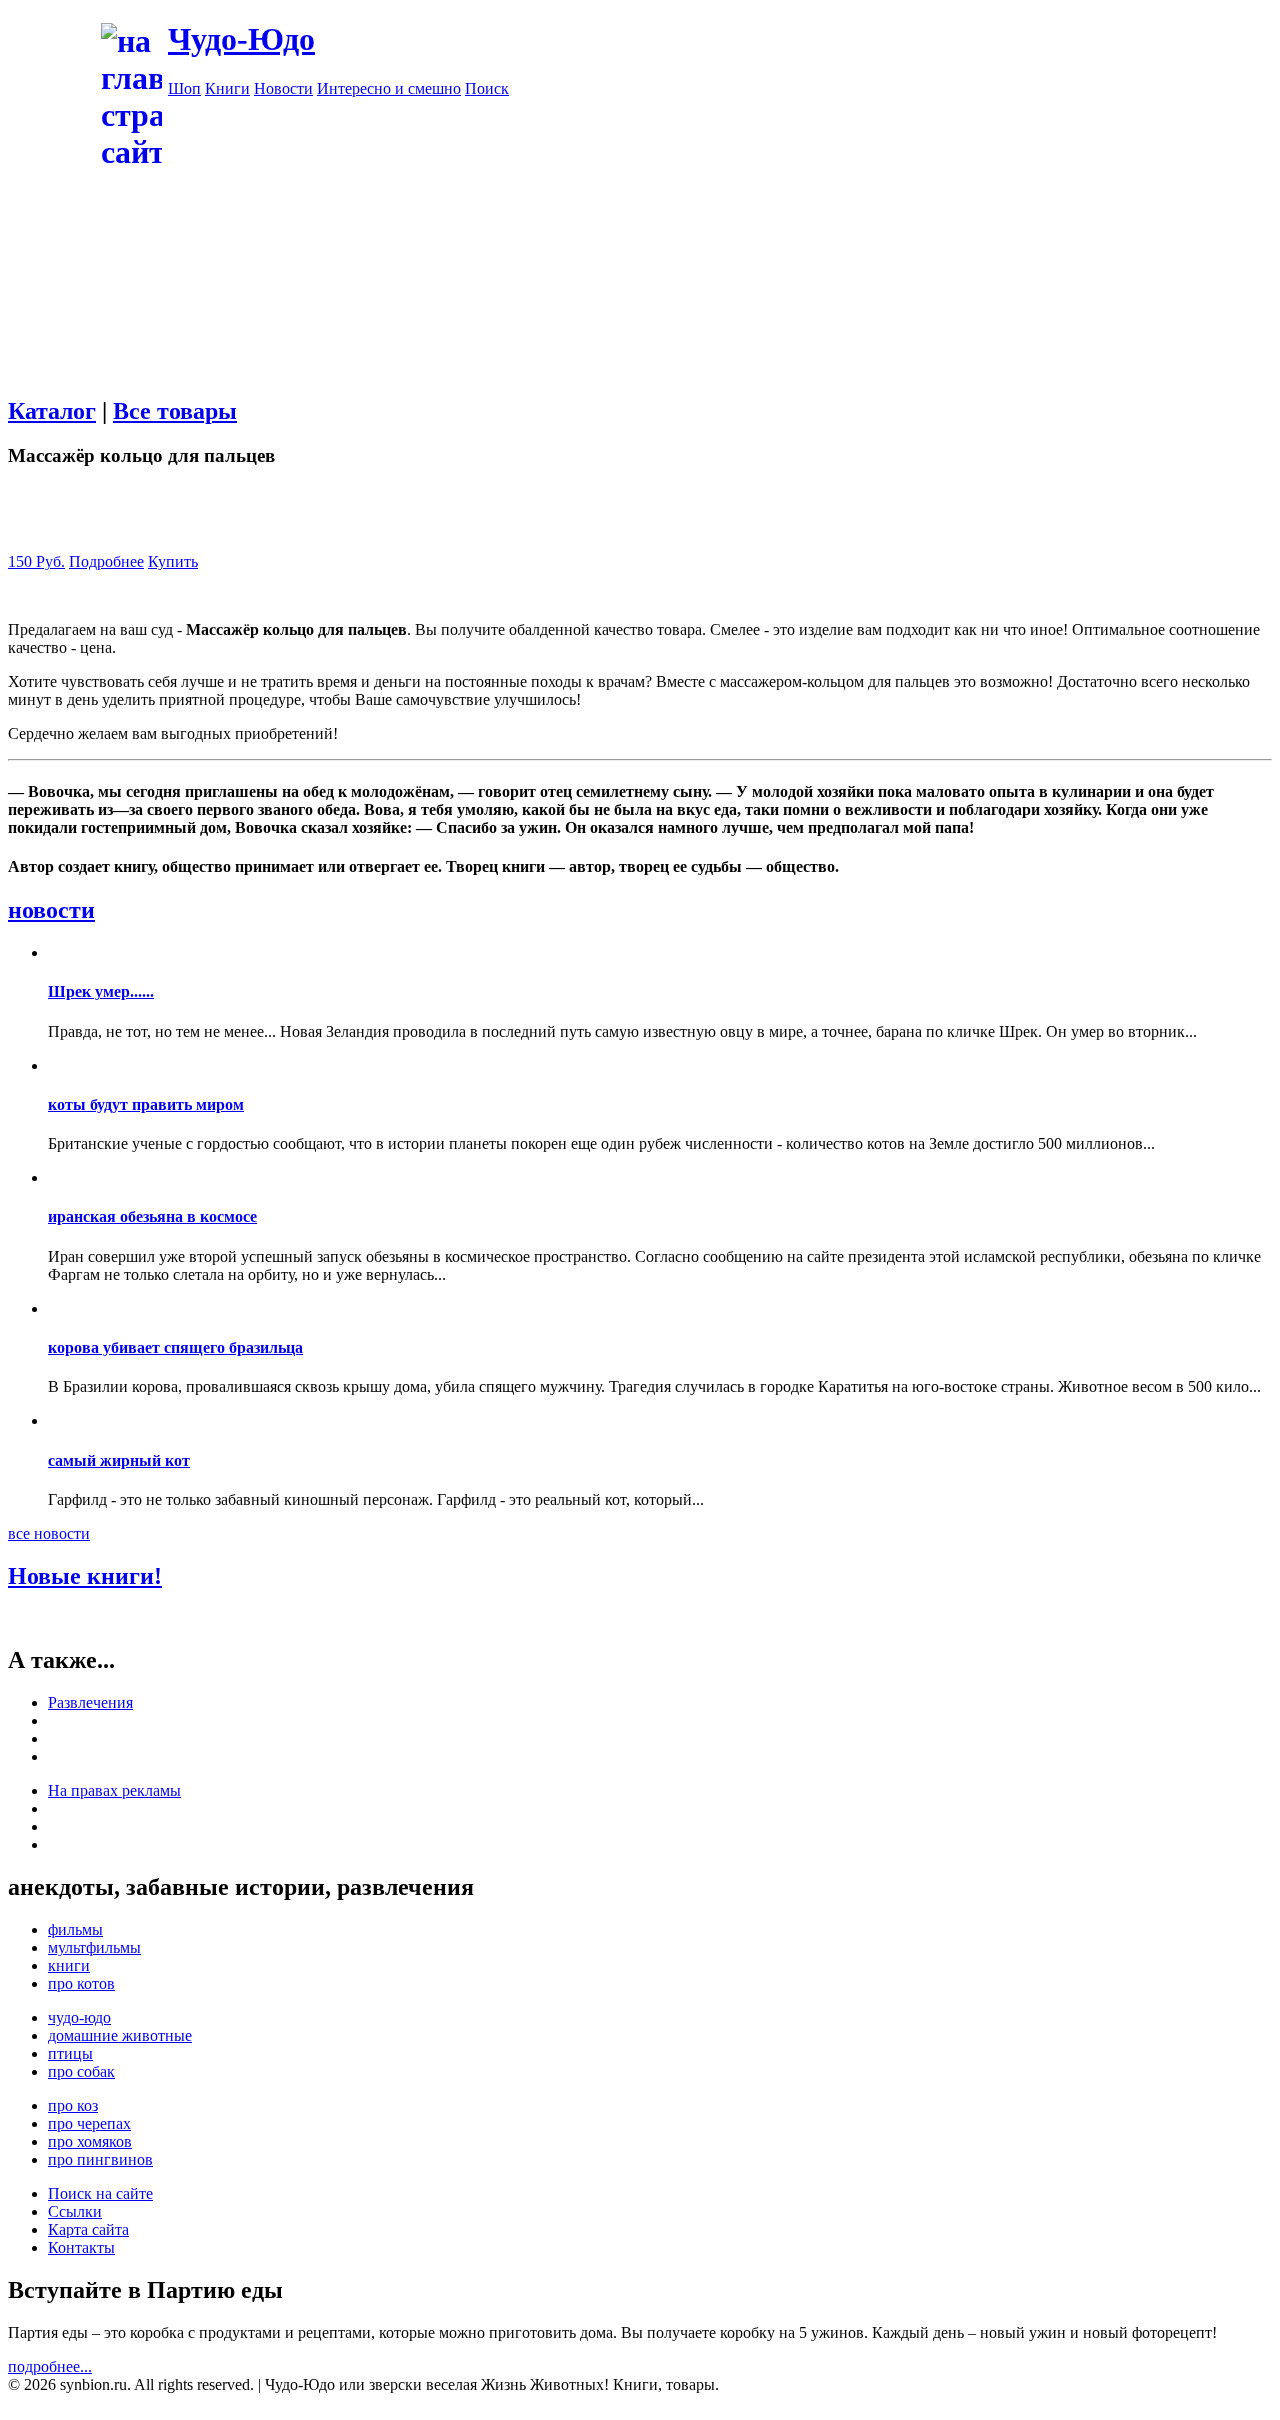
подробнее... (50, 2366)
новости (51, 910)
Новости (283, 88)
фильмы (75, 1929)
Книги (227, 88)
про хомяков (90, 2141)
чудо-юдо (79, 2017)
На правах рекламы (114, 1790)
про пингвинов (100, 2159)
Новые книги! (85, 1576)
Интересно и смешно (389, 88)
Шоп (184, 88)
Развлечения (90, 1702)
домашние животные (120, 2035)
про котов (81, 1983)
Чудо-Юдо (241, 39)
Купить (173, 561)
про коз (73, 2105)
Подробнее (106, 561)
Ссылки (75, 2211)
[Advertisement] (640, 313)
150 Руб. (36, 561)
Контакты (81, 2247)
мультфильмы (94, 1947)
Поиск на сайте (100, 2193)
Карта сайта (88, 2229)
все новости (49, 1533)
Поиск (487, 88)
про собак (81, 2071)
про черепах (89, 2123)
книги (69, 1965)
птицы (70, 2053)
